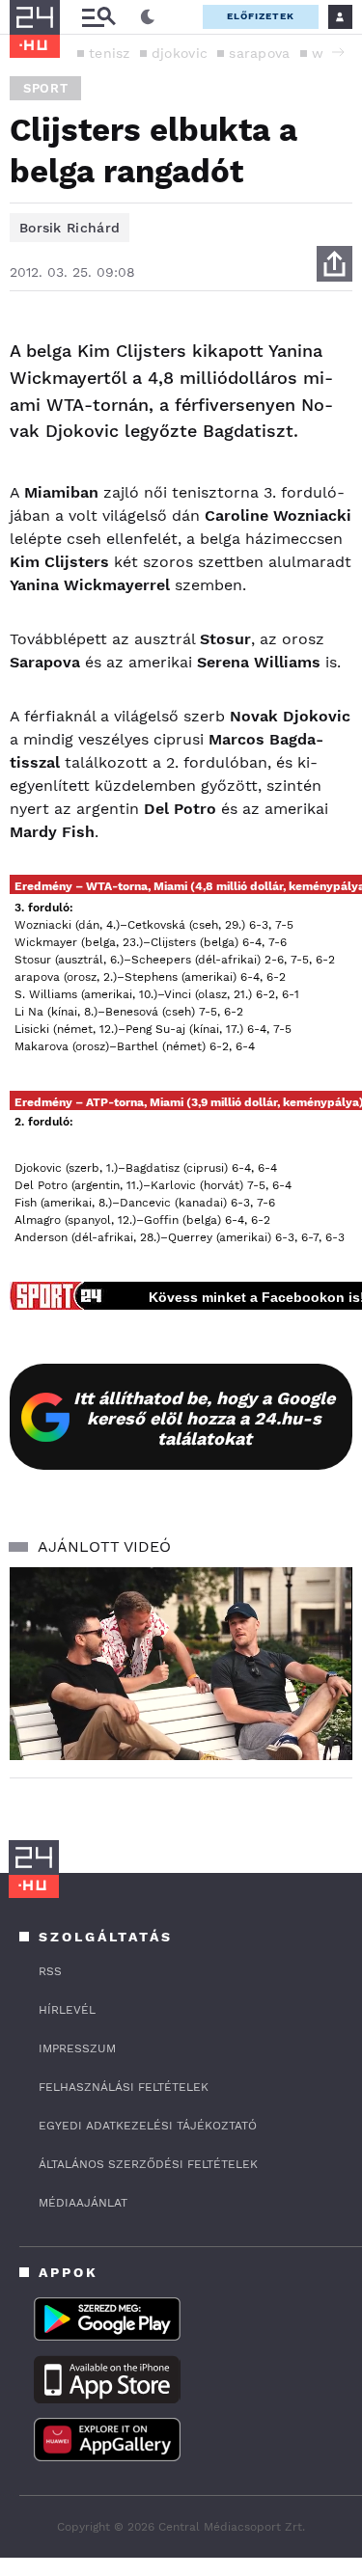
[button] (338, 52)
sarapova (259, 53)
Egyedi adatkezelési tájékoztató (148, 2126)
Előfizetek (261, 16)
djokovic (180, 53)
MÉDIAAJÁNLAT (83, 2203)
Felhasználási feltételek (124, 2087)
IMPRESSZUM (77, 2048)
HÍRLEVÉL (67, 2010)
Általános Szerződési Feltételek (148, 2164)
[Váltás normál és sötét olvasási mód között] (148, 17)
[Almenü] (98, 17)
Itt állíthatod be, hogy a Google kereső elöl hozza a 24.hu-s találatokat (204, 1418)
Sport (45, 88)
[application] (181, 1664)
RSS (50, 1971)
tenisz (110, 53)
